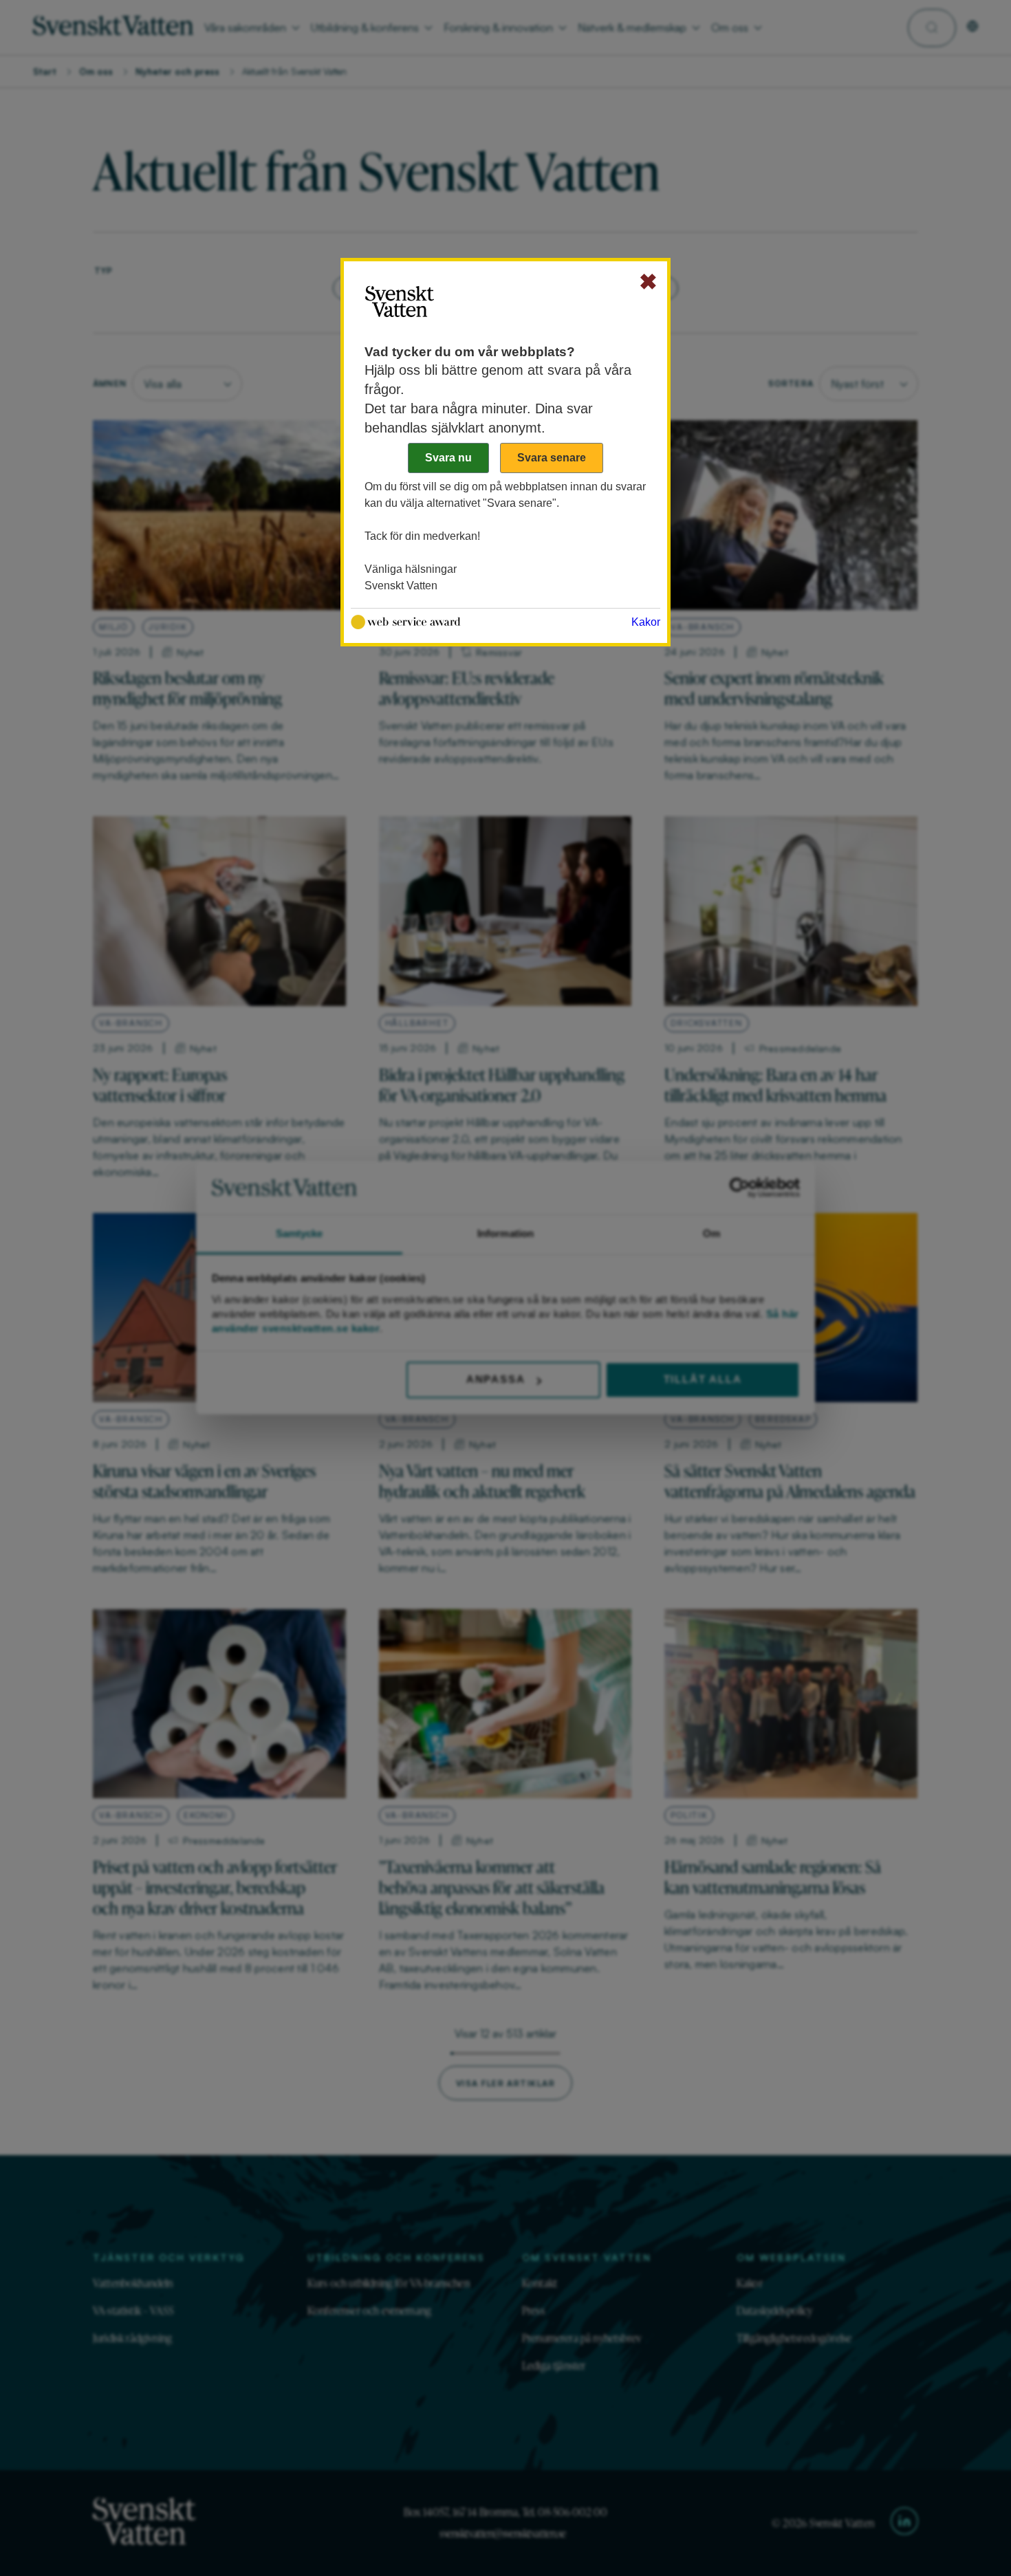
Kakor (646, 622)
